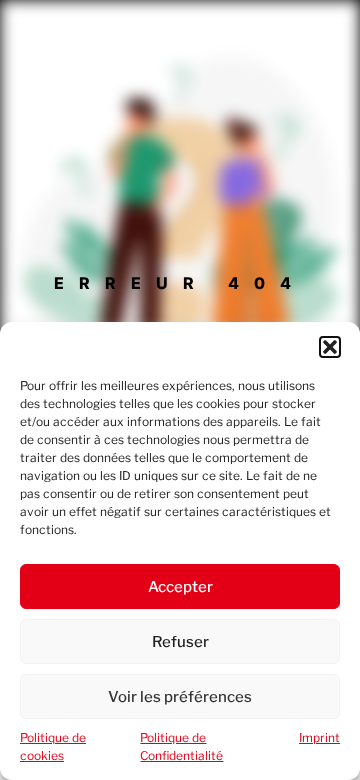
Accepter (180, 587)
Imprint (319, 737)
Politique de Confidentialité (181, 746)
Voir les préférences (180, 697)
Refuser (180, 642)
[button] (330, 347)
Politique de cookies (53, 746)
